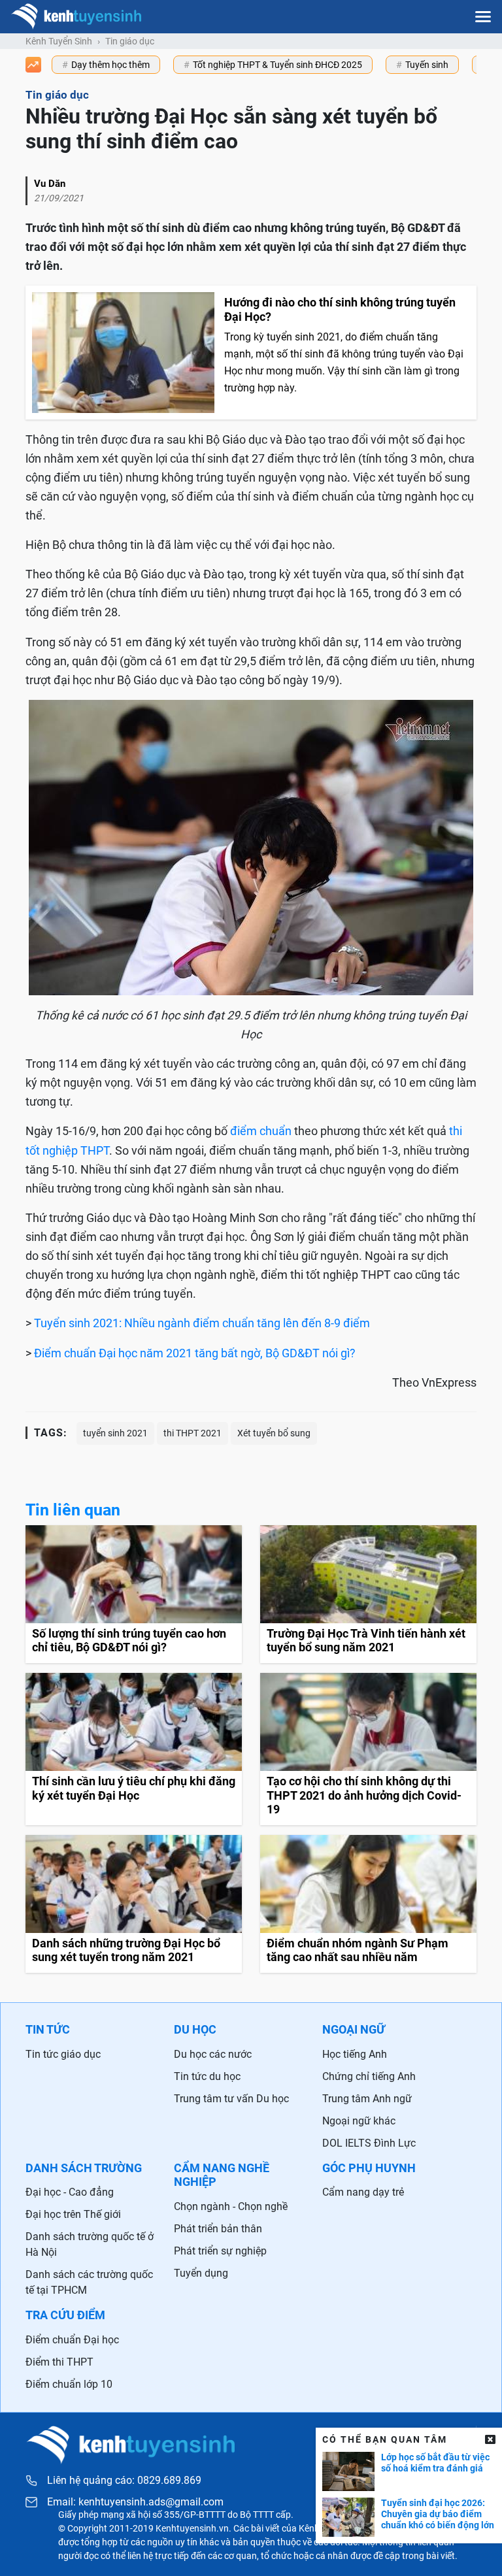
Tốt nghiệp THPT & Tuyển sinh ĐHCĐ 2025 (277, 65)
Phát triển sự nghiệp (220, 2251)
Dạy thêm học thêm (110, 65)
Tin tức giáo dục (63, 2054)
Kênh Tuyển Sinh (59, 41)
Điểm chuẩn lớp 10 (69, 2384)
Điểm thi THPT (59, 2362)
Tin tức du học (207, 2076)
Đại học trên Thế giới (73, 2214)
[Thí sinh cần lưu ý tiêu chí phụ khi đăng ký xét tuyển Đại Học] (134, 1749)
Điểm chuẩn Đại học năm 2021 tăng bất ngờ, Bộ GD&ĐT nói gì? (195, 1353)
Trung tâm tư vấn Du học (231, 2099)
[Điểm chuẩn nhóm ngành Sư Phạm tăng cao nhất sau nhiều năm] (368, 1904)
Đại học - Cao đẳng (70, 2192)
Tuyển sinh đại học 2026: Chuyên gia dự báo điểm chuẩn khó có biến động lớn (438, 2514)
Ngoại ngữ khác (359, 2121)
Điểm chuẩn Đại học (72, 2340)
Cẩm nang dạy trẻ (363, 2192)
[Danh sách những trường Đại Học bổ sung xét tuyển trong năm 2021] (134, 1904)
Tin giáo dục (130, 41)
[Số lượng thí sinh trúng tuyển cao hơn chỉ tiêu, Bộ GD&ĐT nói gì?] (134, 1594)
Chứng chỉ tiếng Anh (369, 2076)
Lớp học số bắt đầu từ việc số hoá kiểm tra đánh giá (435, 2463)
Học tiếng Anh (355, 2054)
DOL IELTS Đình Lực (369, 2143)
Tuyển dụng (201, 2273)
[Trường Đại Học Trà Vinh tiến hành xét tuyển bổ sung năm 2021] (368, 1594)
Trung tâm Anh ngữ (367, 2099)
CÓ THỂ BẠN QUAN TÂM (385, 2439)
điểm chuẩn (261, 1131)
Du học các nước (213, 2054)
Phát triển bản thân (218, 2229)
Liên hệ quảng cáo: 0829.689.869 (124, 2480)
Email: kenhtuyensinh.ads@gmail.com (135, 2502)
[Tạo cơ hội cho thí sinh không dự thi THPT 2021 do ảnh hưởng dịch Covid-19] (368, 1749)
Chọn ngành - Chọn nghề (231, 2206)
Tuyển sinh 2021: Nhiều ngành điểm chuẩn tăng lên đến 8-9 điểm (202, 1323)
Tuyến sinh (427, 65)
